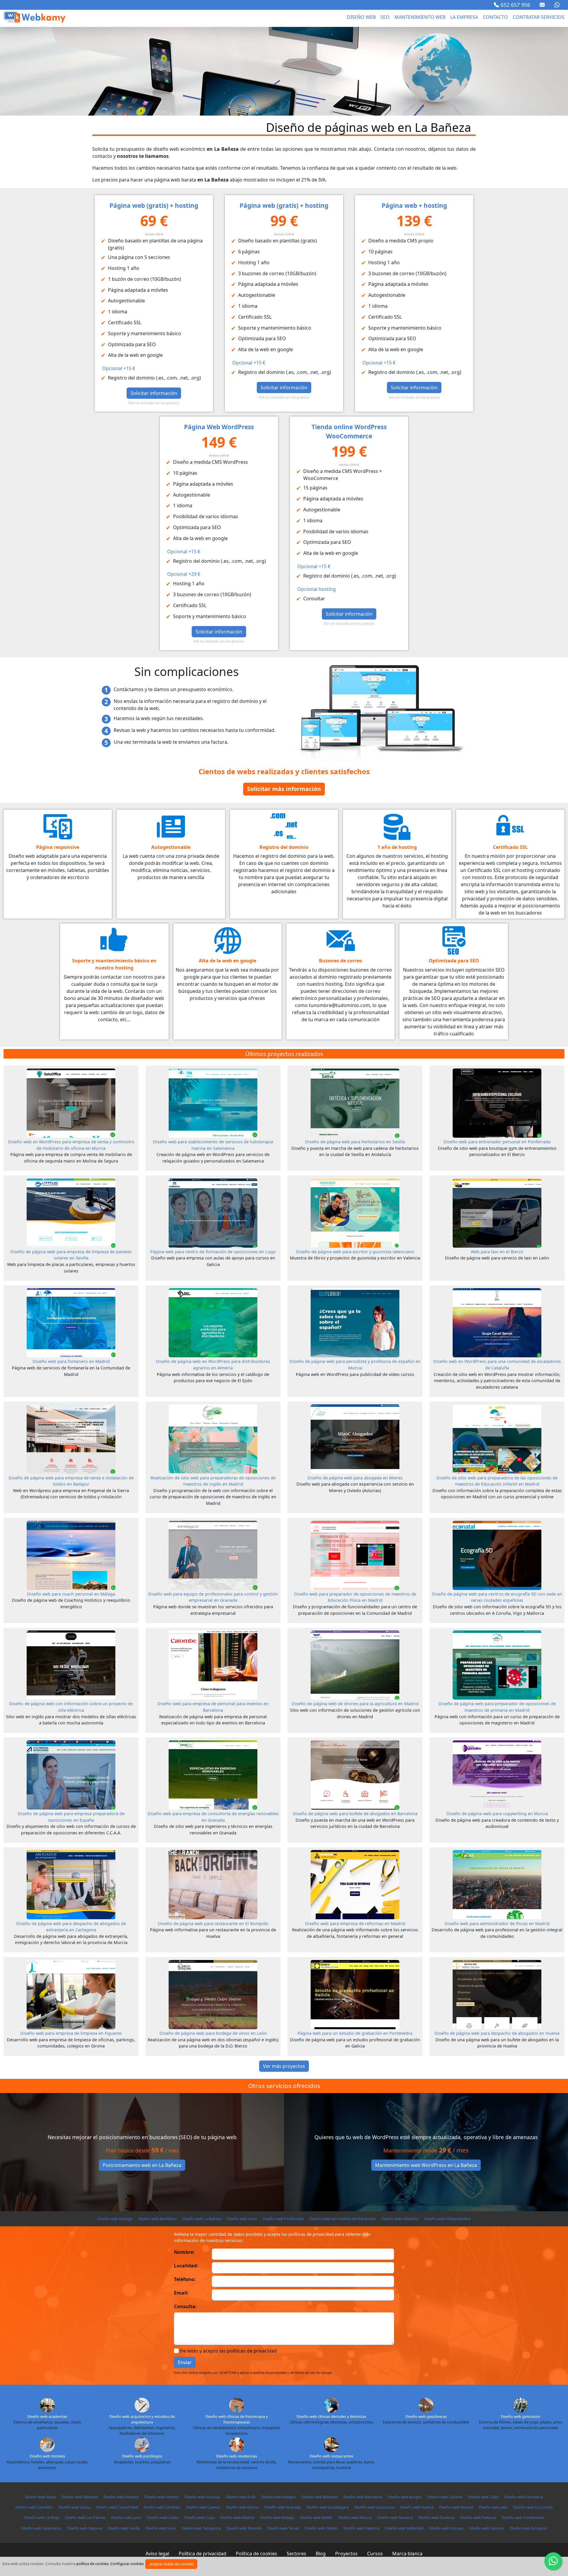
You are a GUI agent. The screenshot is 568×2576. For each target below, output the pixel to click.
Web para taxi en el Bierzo (497, 1252)
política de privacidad (270, 2372)
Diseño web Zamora (486, 2528)
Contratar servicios (539, 17)
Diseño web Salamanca (41, 2528)
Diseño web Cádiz (483, 2497)
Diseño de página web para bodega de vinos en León (213, 2033)
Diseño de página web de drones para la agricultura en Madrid (355, 1704)
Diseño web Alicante (121, 2497)
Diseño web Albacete (80, 2497)
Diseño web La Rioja (42, 2517)
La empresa (464, 17)
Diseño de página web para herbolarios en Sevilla (355, 1142)
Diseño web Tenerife (244, 2528)
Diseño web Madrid (237, 2517)
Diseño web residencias (237, 2456)
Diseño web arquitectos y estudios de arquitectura (142, 2419)
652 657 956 (515, 5)
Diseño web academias (47, 2416)
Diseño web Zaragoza (528, 2528)
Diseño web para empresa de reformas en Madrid (355, 1924)
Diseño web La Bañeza (202, 2219)
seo (385, 17)
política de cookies (92, 2564)
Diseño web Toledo (321, 2528)
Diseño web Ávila (241, 2497)
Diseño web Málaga (277, 2517)
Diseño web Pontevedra (523, 2517)
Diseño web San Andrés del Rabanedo (343, 2219)
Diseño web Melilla (316, 2517)
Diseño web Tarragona (201, 2528)
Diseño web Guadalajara (328, 2507)
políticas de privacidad (252, 2351)
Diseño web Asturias (202, 2497)
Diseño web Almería (162, 2497)
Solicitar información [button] (154, 393)
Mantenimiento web (420, 17)
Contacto (495, 17)
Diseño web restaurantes (331, 2456)
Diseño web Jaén (493, 2507)
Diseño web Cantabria (524, 2497)
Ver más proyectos (284, 2066)
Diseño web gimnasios (521, 2416)
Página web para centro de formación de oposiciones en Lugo (213, 1252)
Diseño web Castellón (34, 2507)
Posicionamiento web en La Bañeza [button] (142, 2165)
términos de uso (302, 2372)
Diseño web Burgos (405, 2497)
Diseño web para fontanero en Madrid (71, 1361)
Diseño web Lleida (163, 2517)
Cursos (375, 2554)
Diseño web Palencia (478, 2517)
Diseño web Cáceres (445, 2497)
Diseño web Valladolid (404, 2528)
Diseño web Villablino (400, 2219)
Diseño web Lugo (200, 2517)
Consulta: (185, 2306)
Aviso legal (157, 2554)
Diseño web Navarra (395, 2517)
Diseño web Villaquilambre (447, 2219)
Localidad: (186, 2266)
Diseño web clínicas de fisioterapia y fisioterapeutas (237, 2419)
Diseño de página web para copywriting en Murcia (497, 1814)
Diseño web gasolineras (426, 2416)
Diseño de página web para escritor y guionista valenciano (355, 1252)
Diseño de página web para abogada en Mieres (355, 1478)
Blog (321, 2554)
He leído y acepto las (228, 2351)
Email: (181, 2293)
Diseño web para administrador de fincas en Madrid (497, 1924)
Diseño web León (242, 2219)
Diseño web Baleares (320, 2497)
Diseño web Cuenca (203, 2507)
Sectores (296, 2554)
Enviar (185, 2362)
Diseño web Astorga (115, 2219)
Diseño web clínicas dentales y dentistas (331, 2416)
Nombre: (184, 2252)
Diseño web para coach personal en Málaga (71, 1594)
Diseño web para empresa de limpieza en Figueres (71, 2033)
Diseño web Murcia (355, 2517)
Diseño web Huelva (417, 2507)
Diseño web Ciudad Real (117, 2507)
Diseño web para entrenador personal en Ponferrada (497, 1142)
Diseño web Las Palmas (85, 2517)
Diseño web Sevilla (124, 2528)
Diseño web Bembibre (157, 2219)
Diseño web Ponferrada (283, 2219)
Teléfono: (185, 2279)
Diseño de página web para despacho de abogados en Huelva (497, 2033)
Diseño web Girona (242, 2507)
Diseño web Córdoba (162, 2507)
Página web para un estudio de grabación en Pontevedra (355, 2033)
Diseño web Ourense (437, 2517)
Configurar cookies (127, 2564)
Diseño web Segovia (84, 2528)
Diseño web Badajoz (279, 2497)
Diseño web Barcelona (363, 2497)
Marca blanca (407, 2554)
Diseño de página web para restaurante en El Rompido (213, 1924)
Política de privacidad (202, 2554)
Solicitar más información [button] (284, 789)
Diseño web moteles (47, 2456)
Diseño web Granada (283, 2507)
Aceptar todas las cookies (171, 2564)
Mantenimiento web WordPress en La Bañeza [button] (426, 2165)
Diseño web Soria (161, 2528)
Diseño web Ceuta (74, 2507)
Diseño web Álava (41, 2497)
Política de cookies (256, 2554)
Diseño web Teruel (283, 2528)
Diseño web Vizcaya (446, 2528)
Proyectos (346, 2554)
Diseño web (361, 17)
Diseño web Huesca (456, 2507)
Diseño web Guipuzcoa (374, 2507)
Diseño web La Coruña (533, 2507)
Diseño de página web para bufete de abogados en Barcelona (355, 1814)
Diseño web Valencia (361, 2528)
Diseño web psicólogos (142, 2456)
